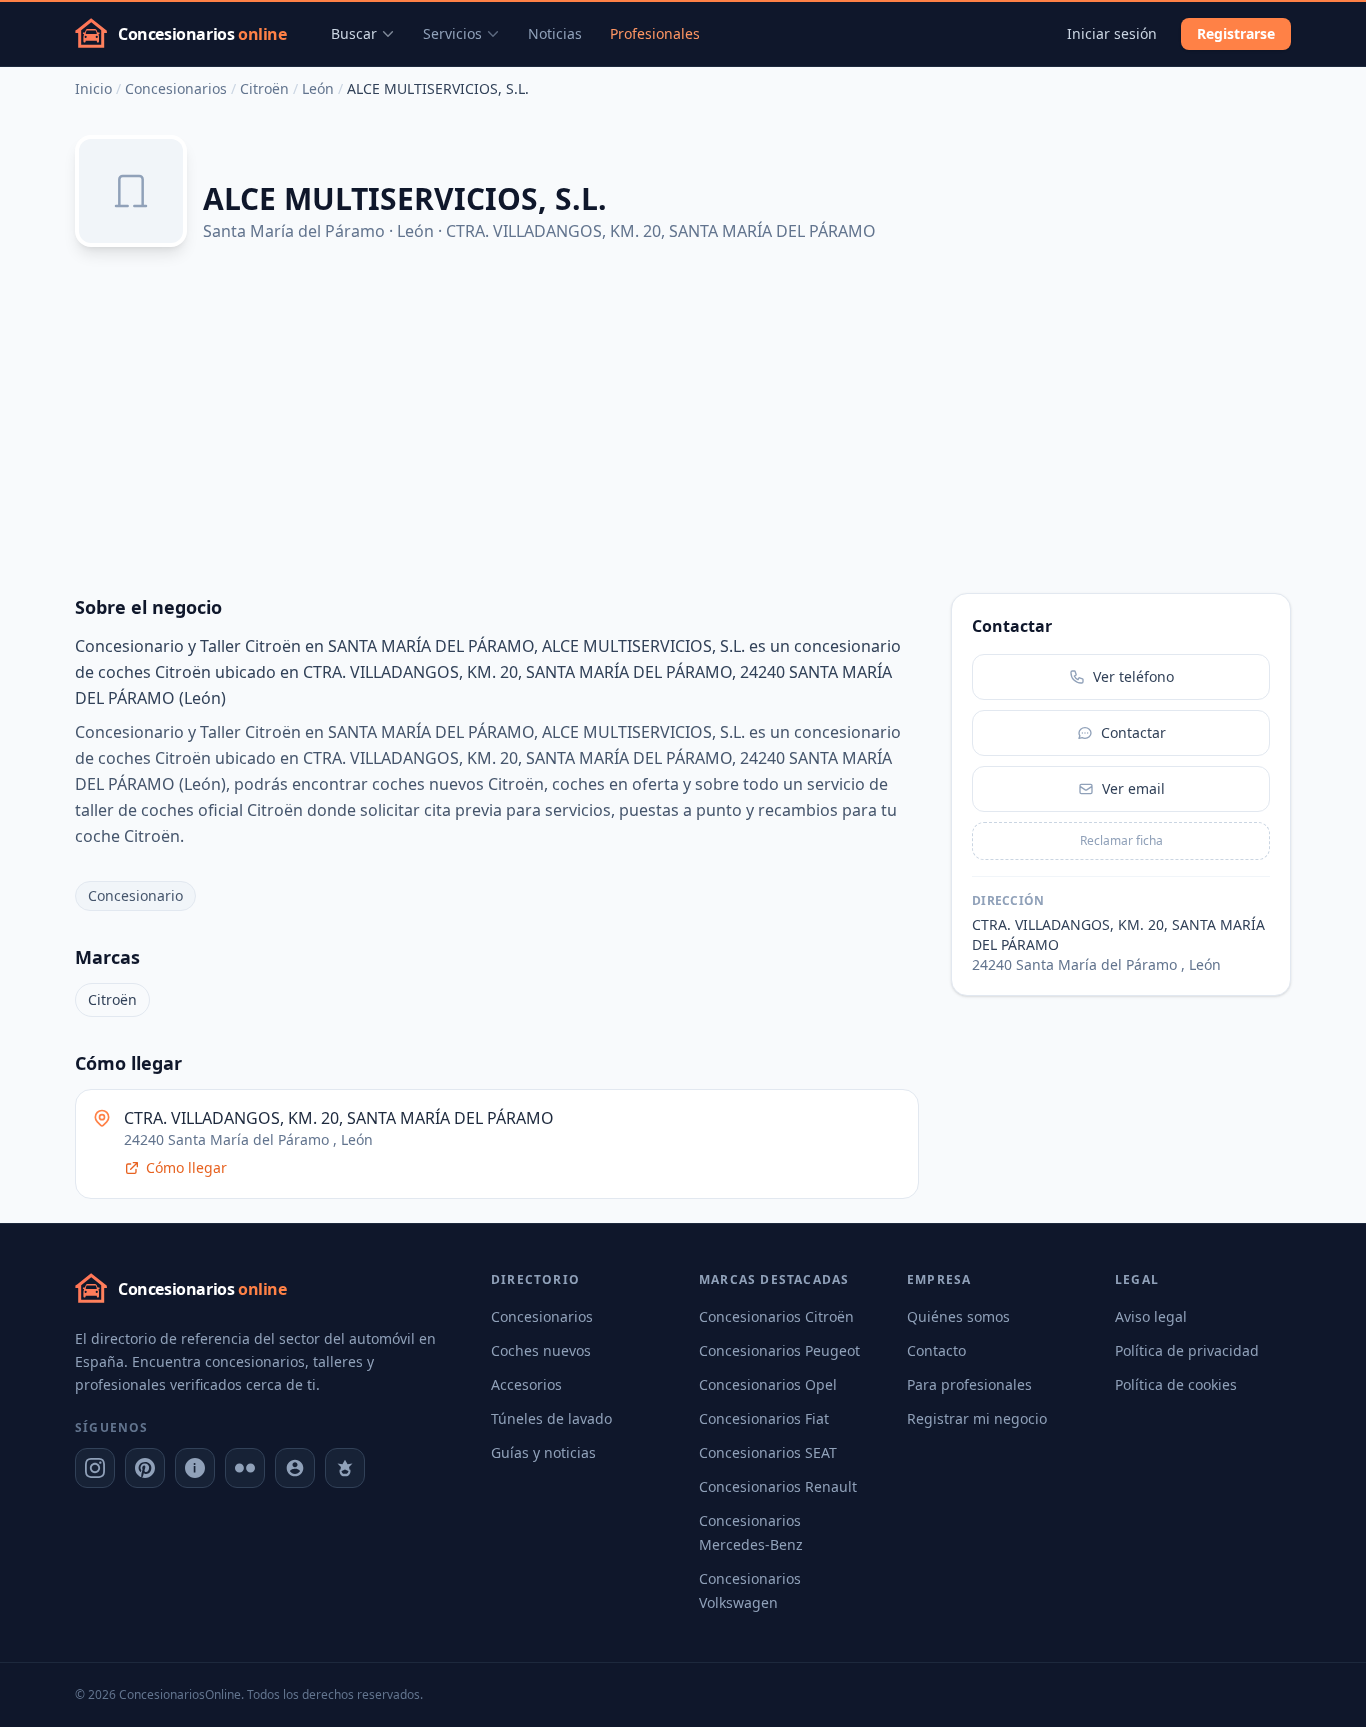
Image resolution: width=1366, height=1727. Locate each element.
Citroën (264, 88)
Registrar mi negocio (977, 1418)
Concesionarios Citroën (776, 1316)
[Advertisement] (683, 421)
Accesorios (526, 1384)
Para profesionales (969, 1384)
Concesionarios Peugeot (779, 1350)
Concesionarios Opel (768, 1384)
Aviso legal (1151, 1316)
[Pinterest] (145, 1468)
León (318, 88)
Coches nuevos (541, 1350)
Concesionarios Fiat (764, 1418)
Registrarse (1236, 33)
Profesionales (655, 33)
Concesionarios (176, 88)
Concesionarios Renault (778, 1486)
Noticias (555, 33)
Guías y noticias (543, 1452)
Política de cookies (1176, 1384)
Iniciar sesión (1112, 33)
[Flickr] (245, 1468)
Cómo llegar (186, 1167)
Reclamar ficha (1121, 840)
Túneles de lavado (551, 1418)
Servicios (452, 33)
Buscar (354, 33)
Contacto (936, 1350)
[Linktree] (345, 1468)
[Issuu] (195, 1468)
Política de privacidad (1187, 1350)
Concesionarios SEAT (768, 1452)
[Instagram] (95, 1468)
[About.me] (295, 1468)
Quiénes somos (958, 1316)
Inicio (93, 88)
